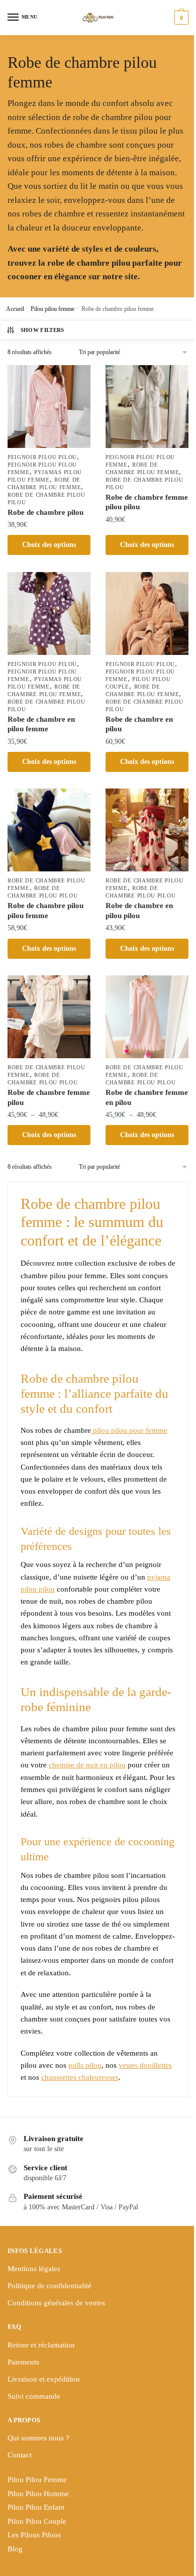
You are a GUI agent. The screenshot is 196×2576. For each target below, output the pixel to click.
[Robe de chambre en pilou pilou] (147, 830)
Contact (20, 2455)
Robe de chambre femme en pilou (147, 1097)
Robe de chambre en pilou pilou (139, 911)
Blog (15, 2549)
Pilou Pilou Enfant (36, 2507)
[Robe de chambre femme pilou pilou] (147, 407)
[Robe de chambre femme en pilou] (147, 1017)
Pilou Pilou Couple (37, 2521)
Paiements (23, 2362)
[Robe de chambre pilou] (49, 407)
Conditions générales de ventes (56, 2303)
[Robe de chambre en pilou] (147, 613)
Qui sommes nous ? (38, 2438)
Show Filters (42, 330)
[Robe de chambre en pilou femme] (49, 613)
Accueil (15, 309)
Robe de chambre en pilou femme (41, 724)
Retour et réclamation (41, 2345)
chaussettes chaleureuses (80, 2077)
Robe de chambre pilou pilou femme (45, 911)
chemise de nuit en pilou (87, 1765)
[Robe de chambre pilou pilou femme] (49, 830)
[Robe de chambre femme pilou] (49, 1017)
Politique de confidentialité (50, 2286)
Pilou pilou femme (53, 309)
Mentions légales (34, 2269)
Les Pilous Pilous (34, 2535)
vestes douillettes (145, 2065)
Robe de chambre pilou (45, 512)
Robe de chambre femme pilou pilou (147, 502)
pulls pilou (85, 2065)
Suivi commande (34, 2396)
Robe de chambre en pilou (139, 724)
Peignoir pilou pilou (42, 457)
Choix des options (49, 545)
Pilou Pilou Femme (37, 2480)
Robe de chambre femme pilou (49, 1097)
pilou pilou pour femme (129, 1430)
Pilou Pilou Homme (38, 2494)
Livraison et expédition (44, 2379)
